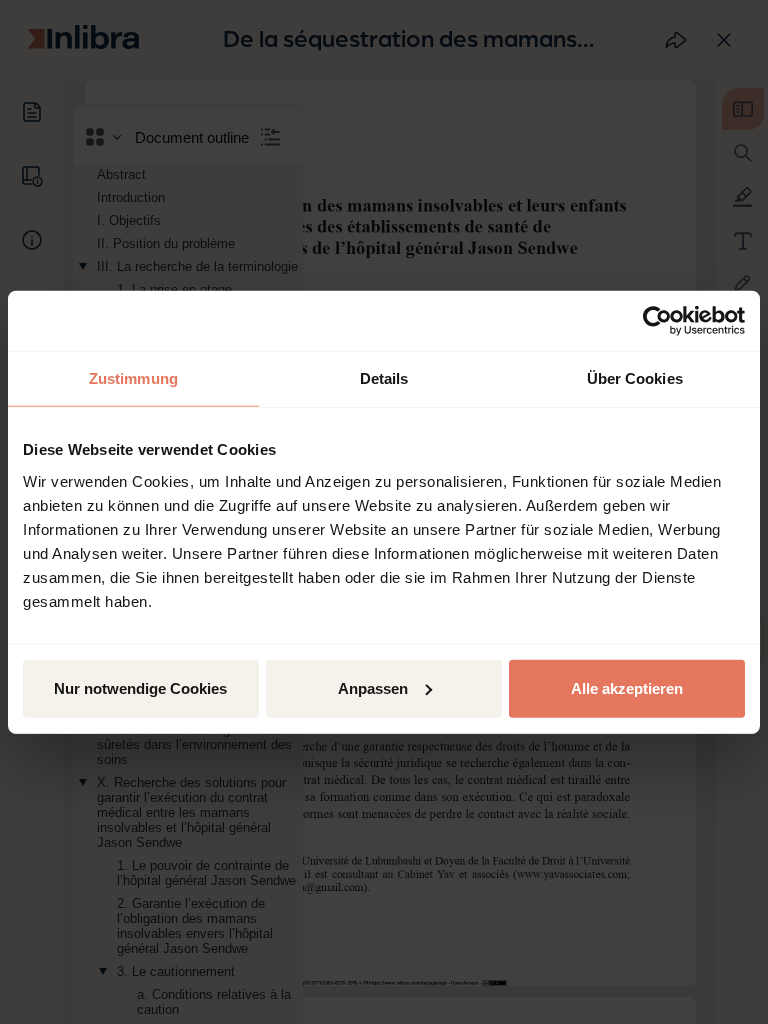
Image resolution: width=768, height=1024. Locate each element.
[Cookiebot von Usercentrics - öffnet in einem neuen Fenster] (657, 321)
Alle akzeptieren (627, 687)
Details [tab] (384, 378)
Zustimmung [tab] (133, 378)
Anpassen (373, 687)
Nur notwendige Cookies (140, 687)
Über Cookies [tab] (635, 378)
